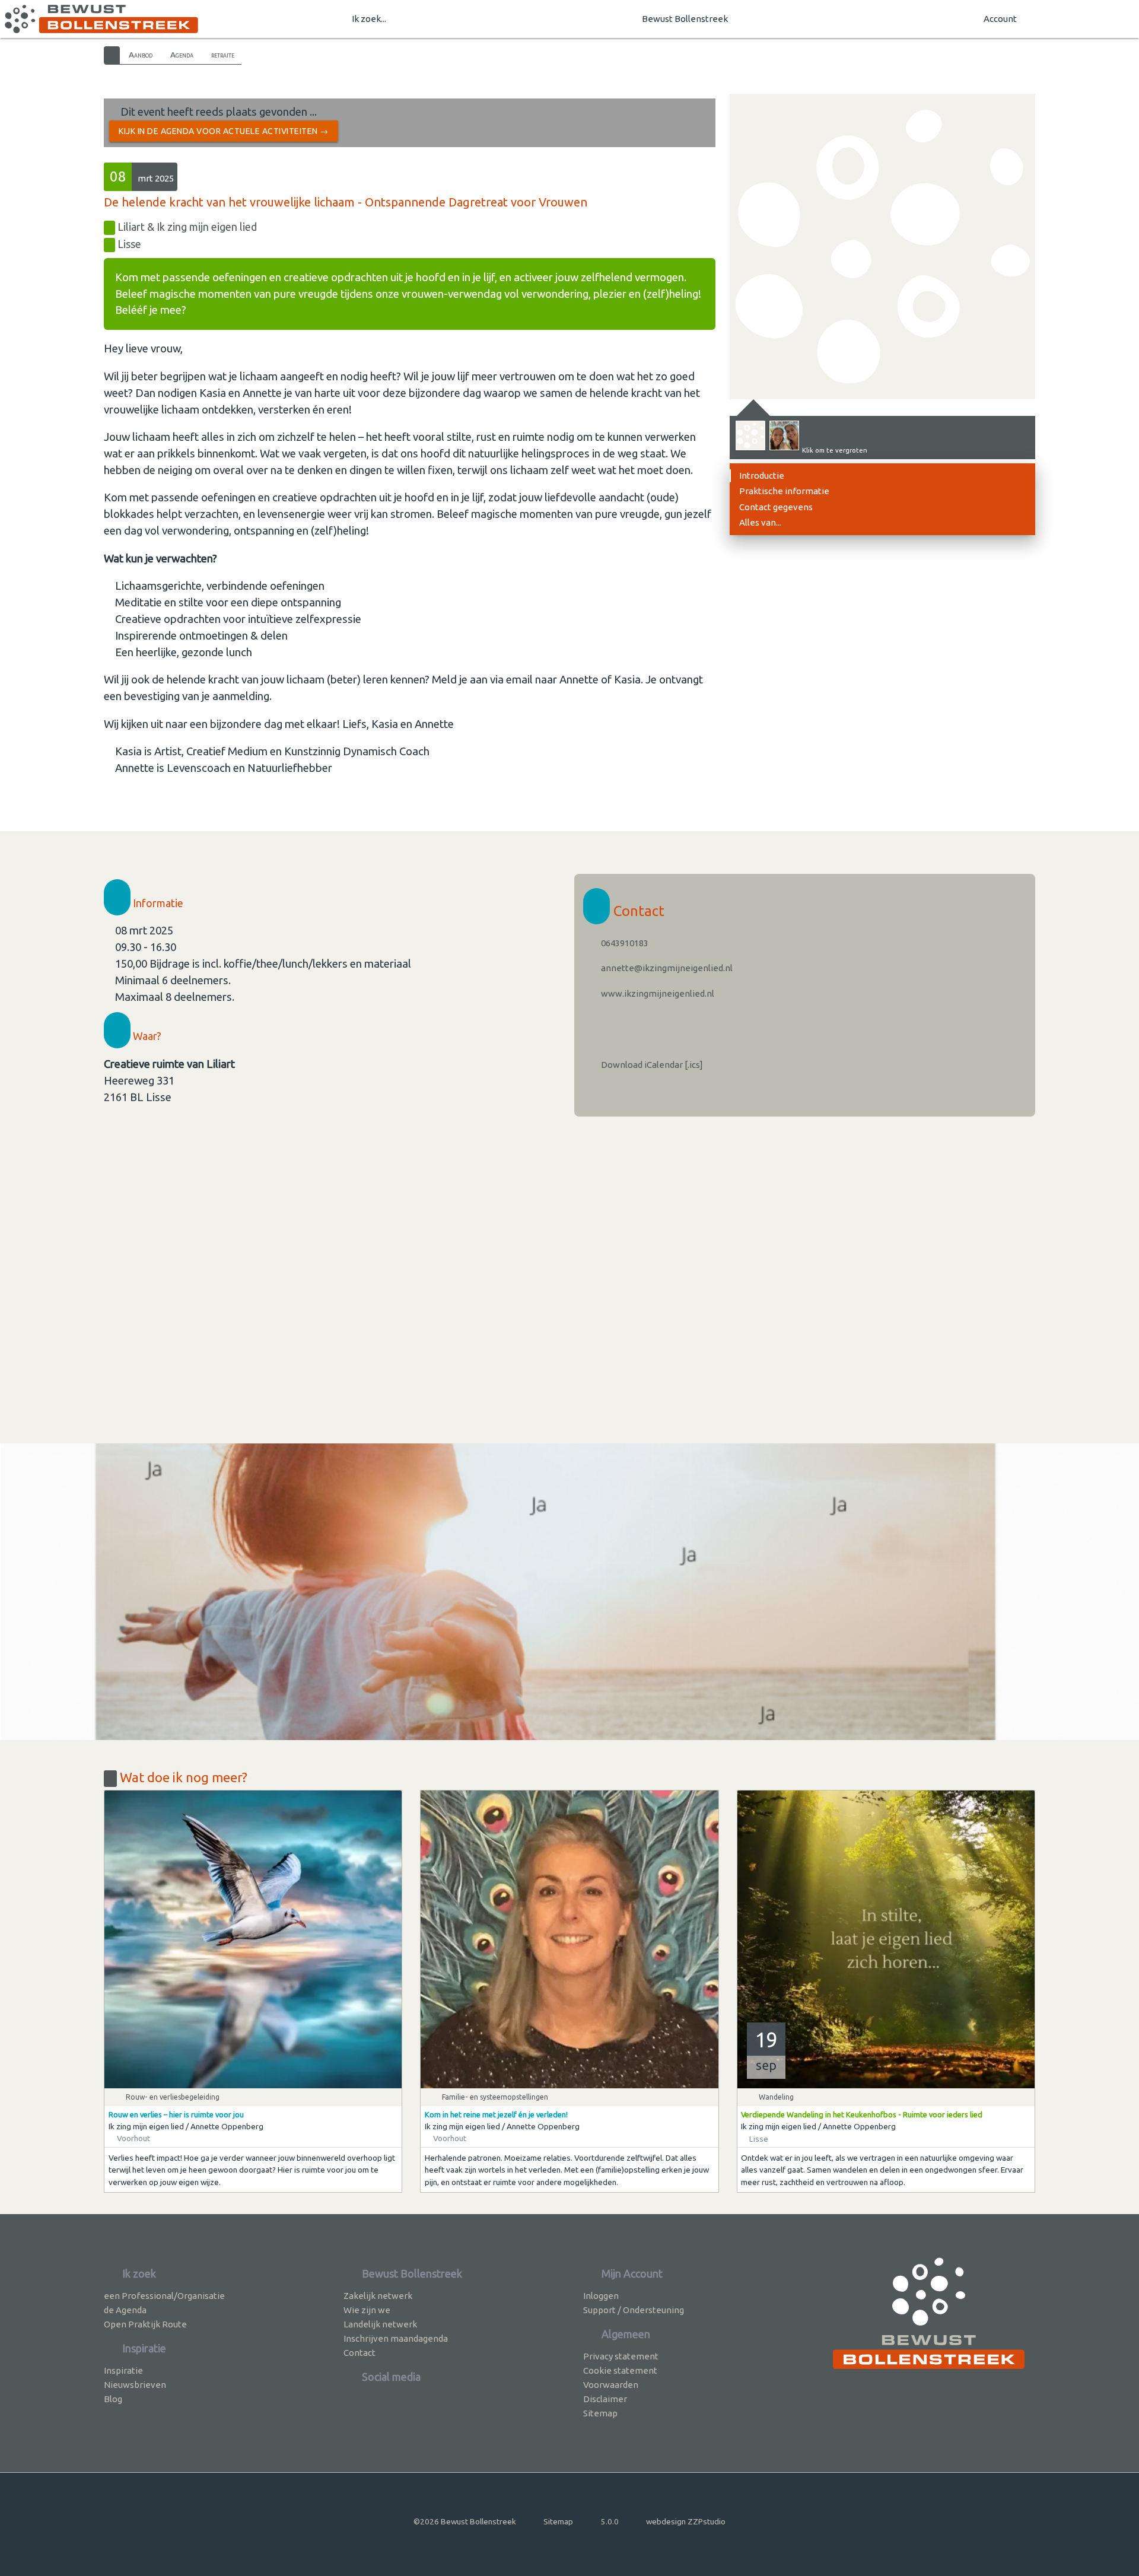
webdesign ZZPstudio (686, 2521)
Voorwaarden (611, 2385)
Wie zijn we (367, 2310)
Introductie (762, 476)
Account (1000, 19)
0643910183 (624, 943)
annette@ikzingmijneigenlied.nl (666, 968)
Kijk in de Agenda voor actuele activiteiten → (224, 131)
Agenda (182, 55)
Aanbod (141, 55)
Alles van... (760, 522)
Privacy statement (621, 2356)
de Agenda (125, 2310)
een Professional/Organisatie (164, 2296)
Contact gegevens (776, 507)
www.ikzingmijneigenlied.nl (657, 993)
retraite (223, 55)
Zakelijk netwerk (378, 2296)
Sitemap (600, 2413)
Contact (359, 2353)
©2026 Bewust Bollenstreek (465, 2521)
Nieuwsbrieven (135, 2385)
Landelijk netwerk (380, 2324)
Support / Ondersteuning (634, 2310)
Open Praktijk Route (145, 2324)
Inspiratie (123, 2370)
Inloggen (601, 2296)
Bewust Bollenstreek (685, 19)
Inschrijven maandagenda (396, 2338)
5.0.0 (610, 2521)
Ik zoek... (369, 19)
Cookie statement (620, 2370)
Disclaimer (605, 2399)
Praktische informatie (784, 491)
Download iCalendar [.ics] (651, 1065)
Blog (113, 2399)
